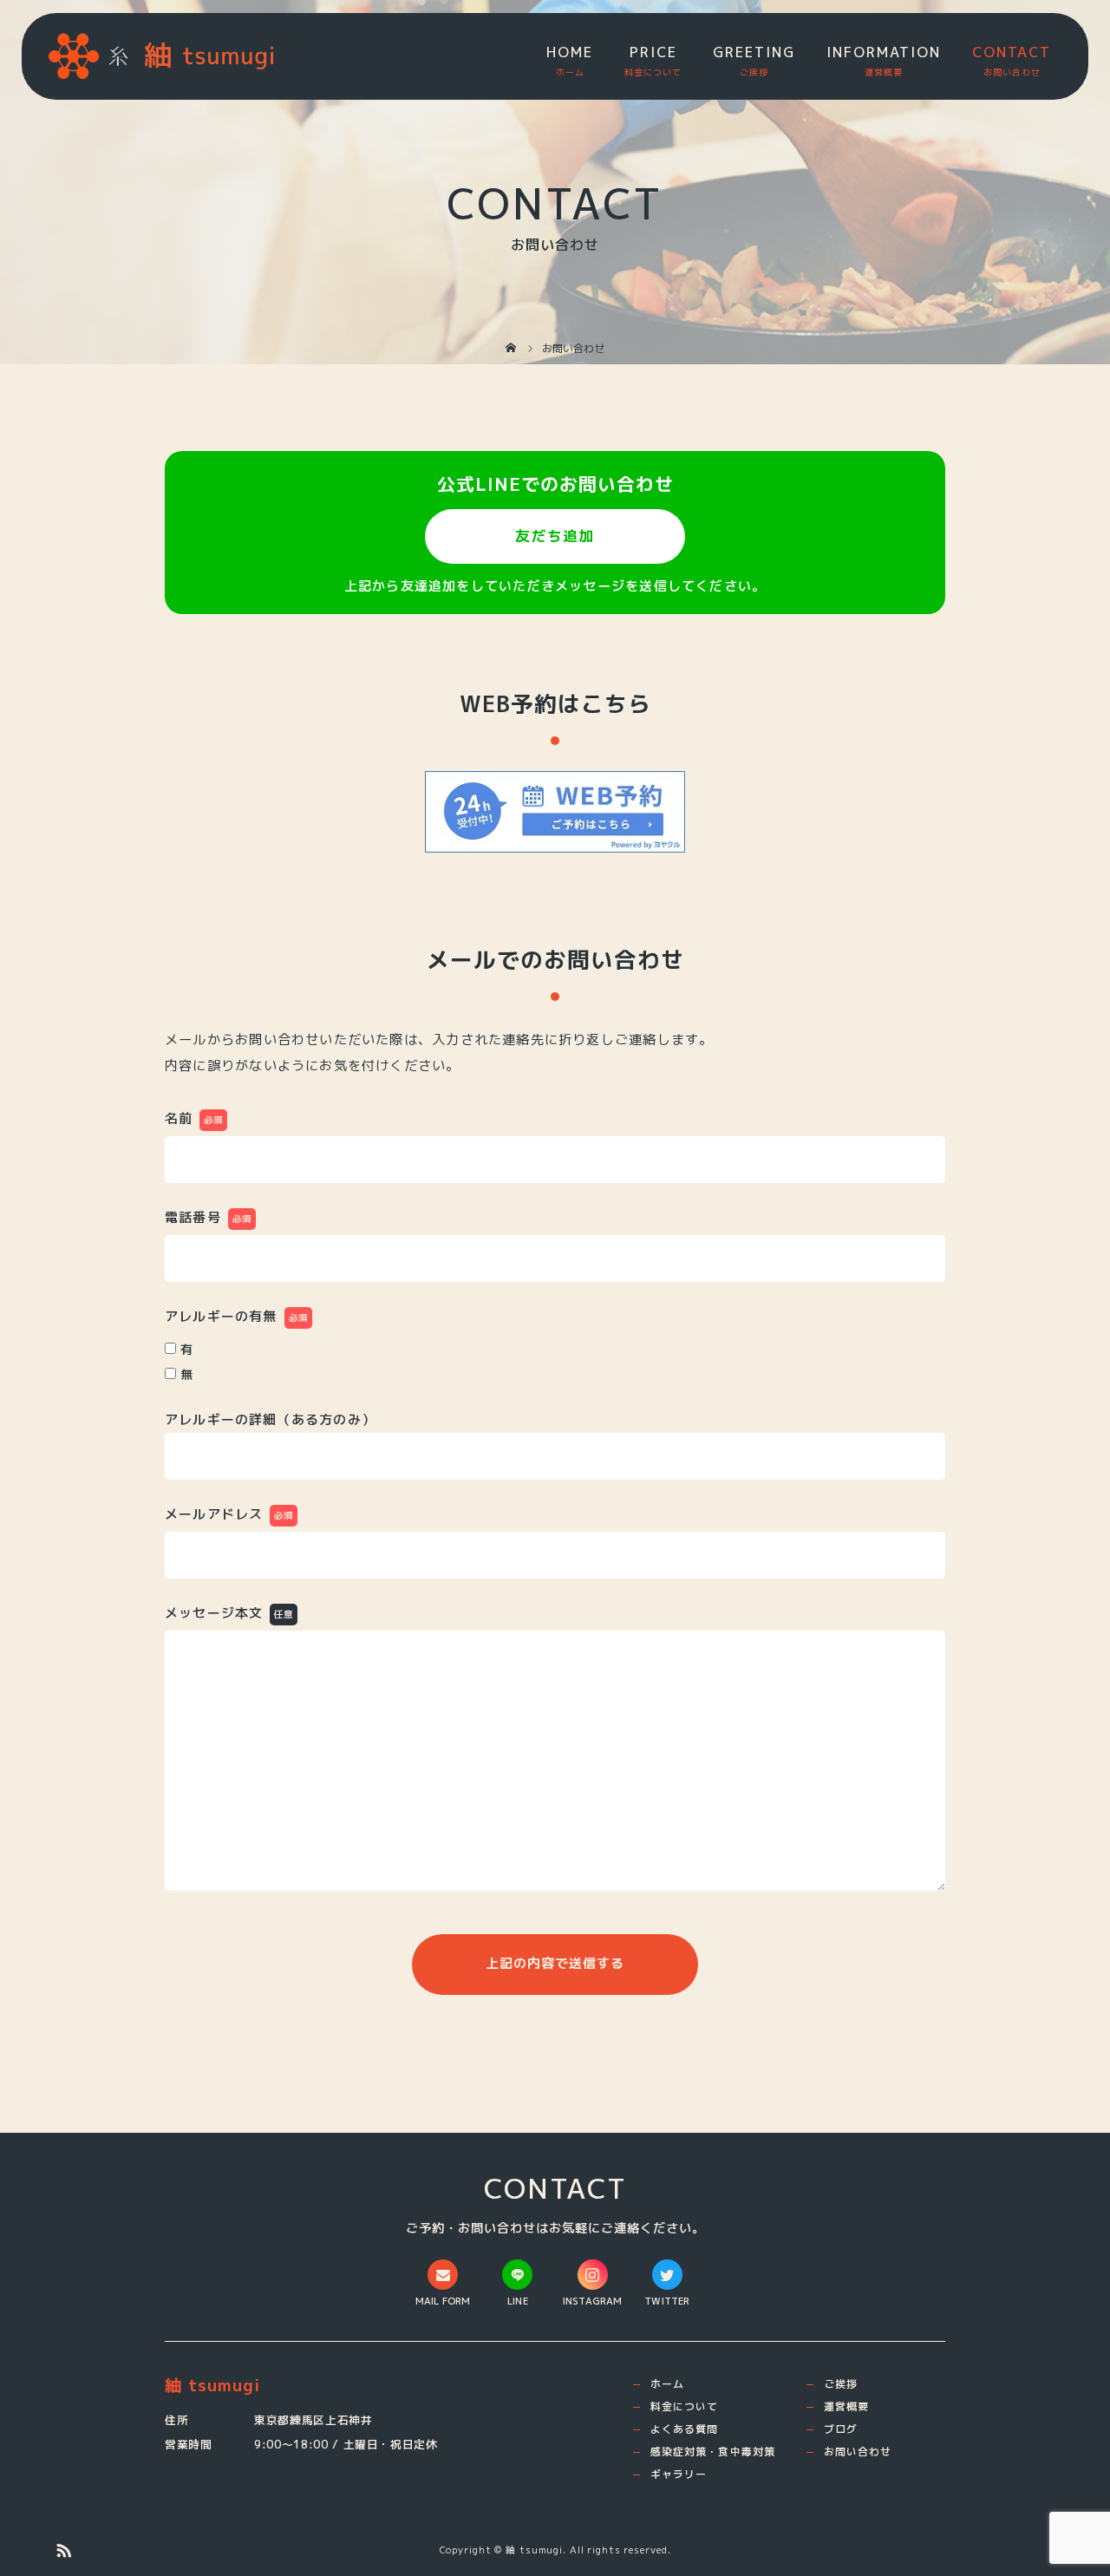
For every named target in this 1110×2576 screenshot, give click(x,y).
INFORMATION (884, 52)
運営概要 (846, 2406)
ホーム (667, 2384)
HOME (570, 52)
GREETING (754, 52)
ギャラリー (679, 2474)
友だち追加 (555, 536)
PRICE (653, 52)
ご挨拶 (841, 2384)
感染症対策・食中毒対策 (713, 2452)
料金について (684, 2406)
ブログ (841, 2429)
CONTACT (1012, 52)
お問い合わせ (858, 2452)
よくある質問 (684, 2429)
